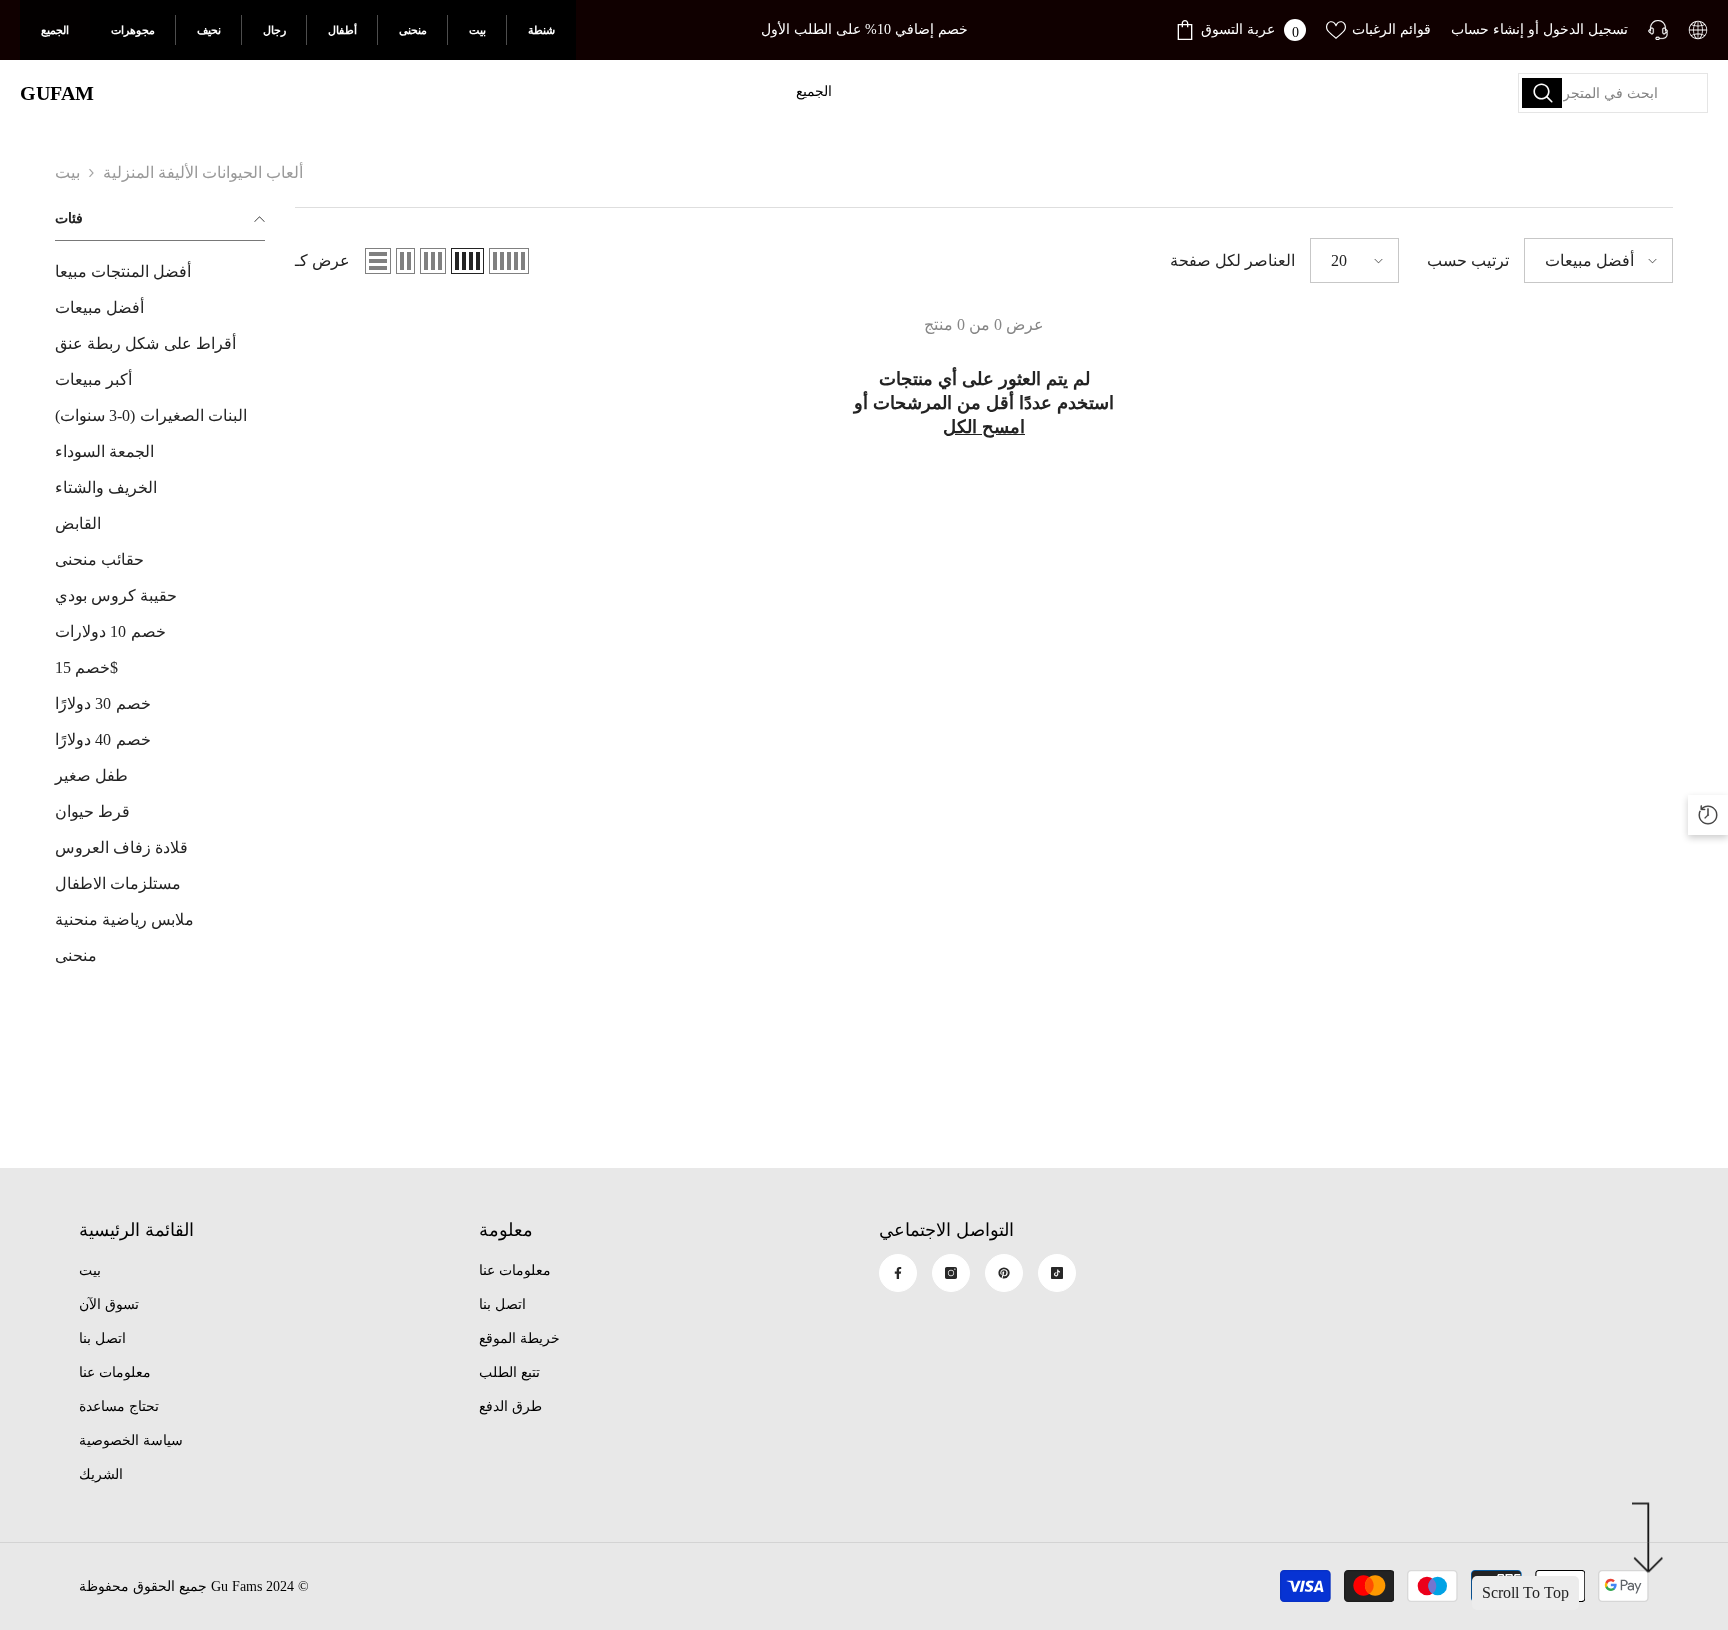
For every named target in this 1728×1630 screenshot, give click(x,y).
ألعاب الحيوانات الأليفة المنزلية (203, 172)
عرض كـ (322, 260)
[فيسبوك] (898, 1273)
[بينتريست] (1004, 1273)
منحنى (413, 30)
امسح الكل (984, 427)
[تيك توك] (1057, 1273)
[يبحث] (1613, 93)
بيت (477, 30)
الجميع (55, 30)
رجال (274, 30)
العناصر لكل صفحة (1232, 260)
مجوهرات (133, 30)
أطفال (342, 30)
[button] (378, 261)
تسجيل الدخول (1585, 29)
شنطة (541, 30)
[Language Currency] (1698, 30)
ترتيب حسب (1468, 260)
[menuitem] (160, 272)
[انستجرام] (951, 1273)
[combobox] (1613, 93)
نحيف (209, 30)
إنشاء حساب (1487, 29)
